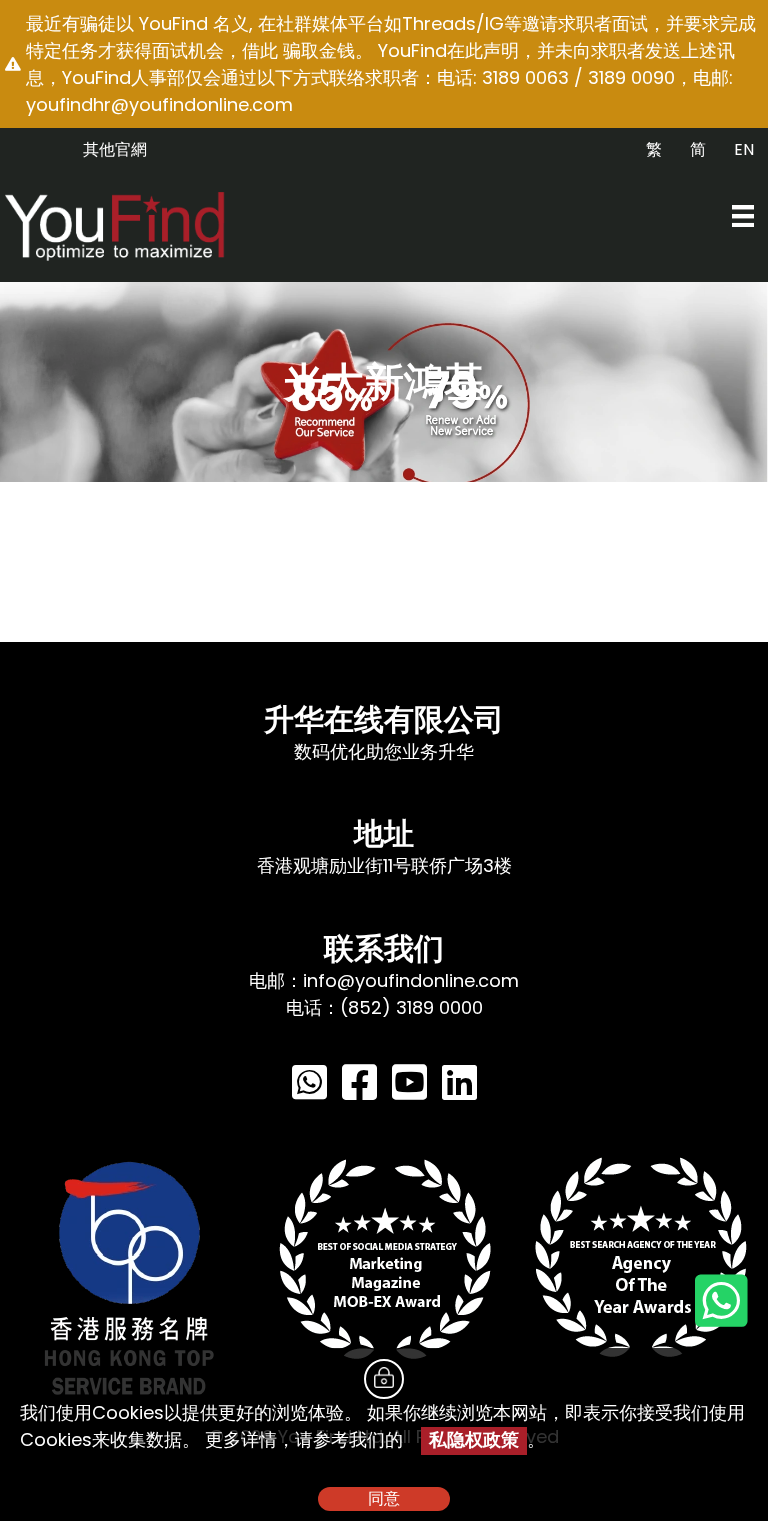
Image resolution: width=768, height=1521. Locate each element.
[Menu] (743, 216)
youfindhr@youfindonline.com (159, 104)
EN (744, 149)
